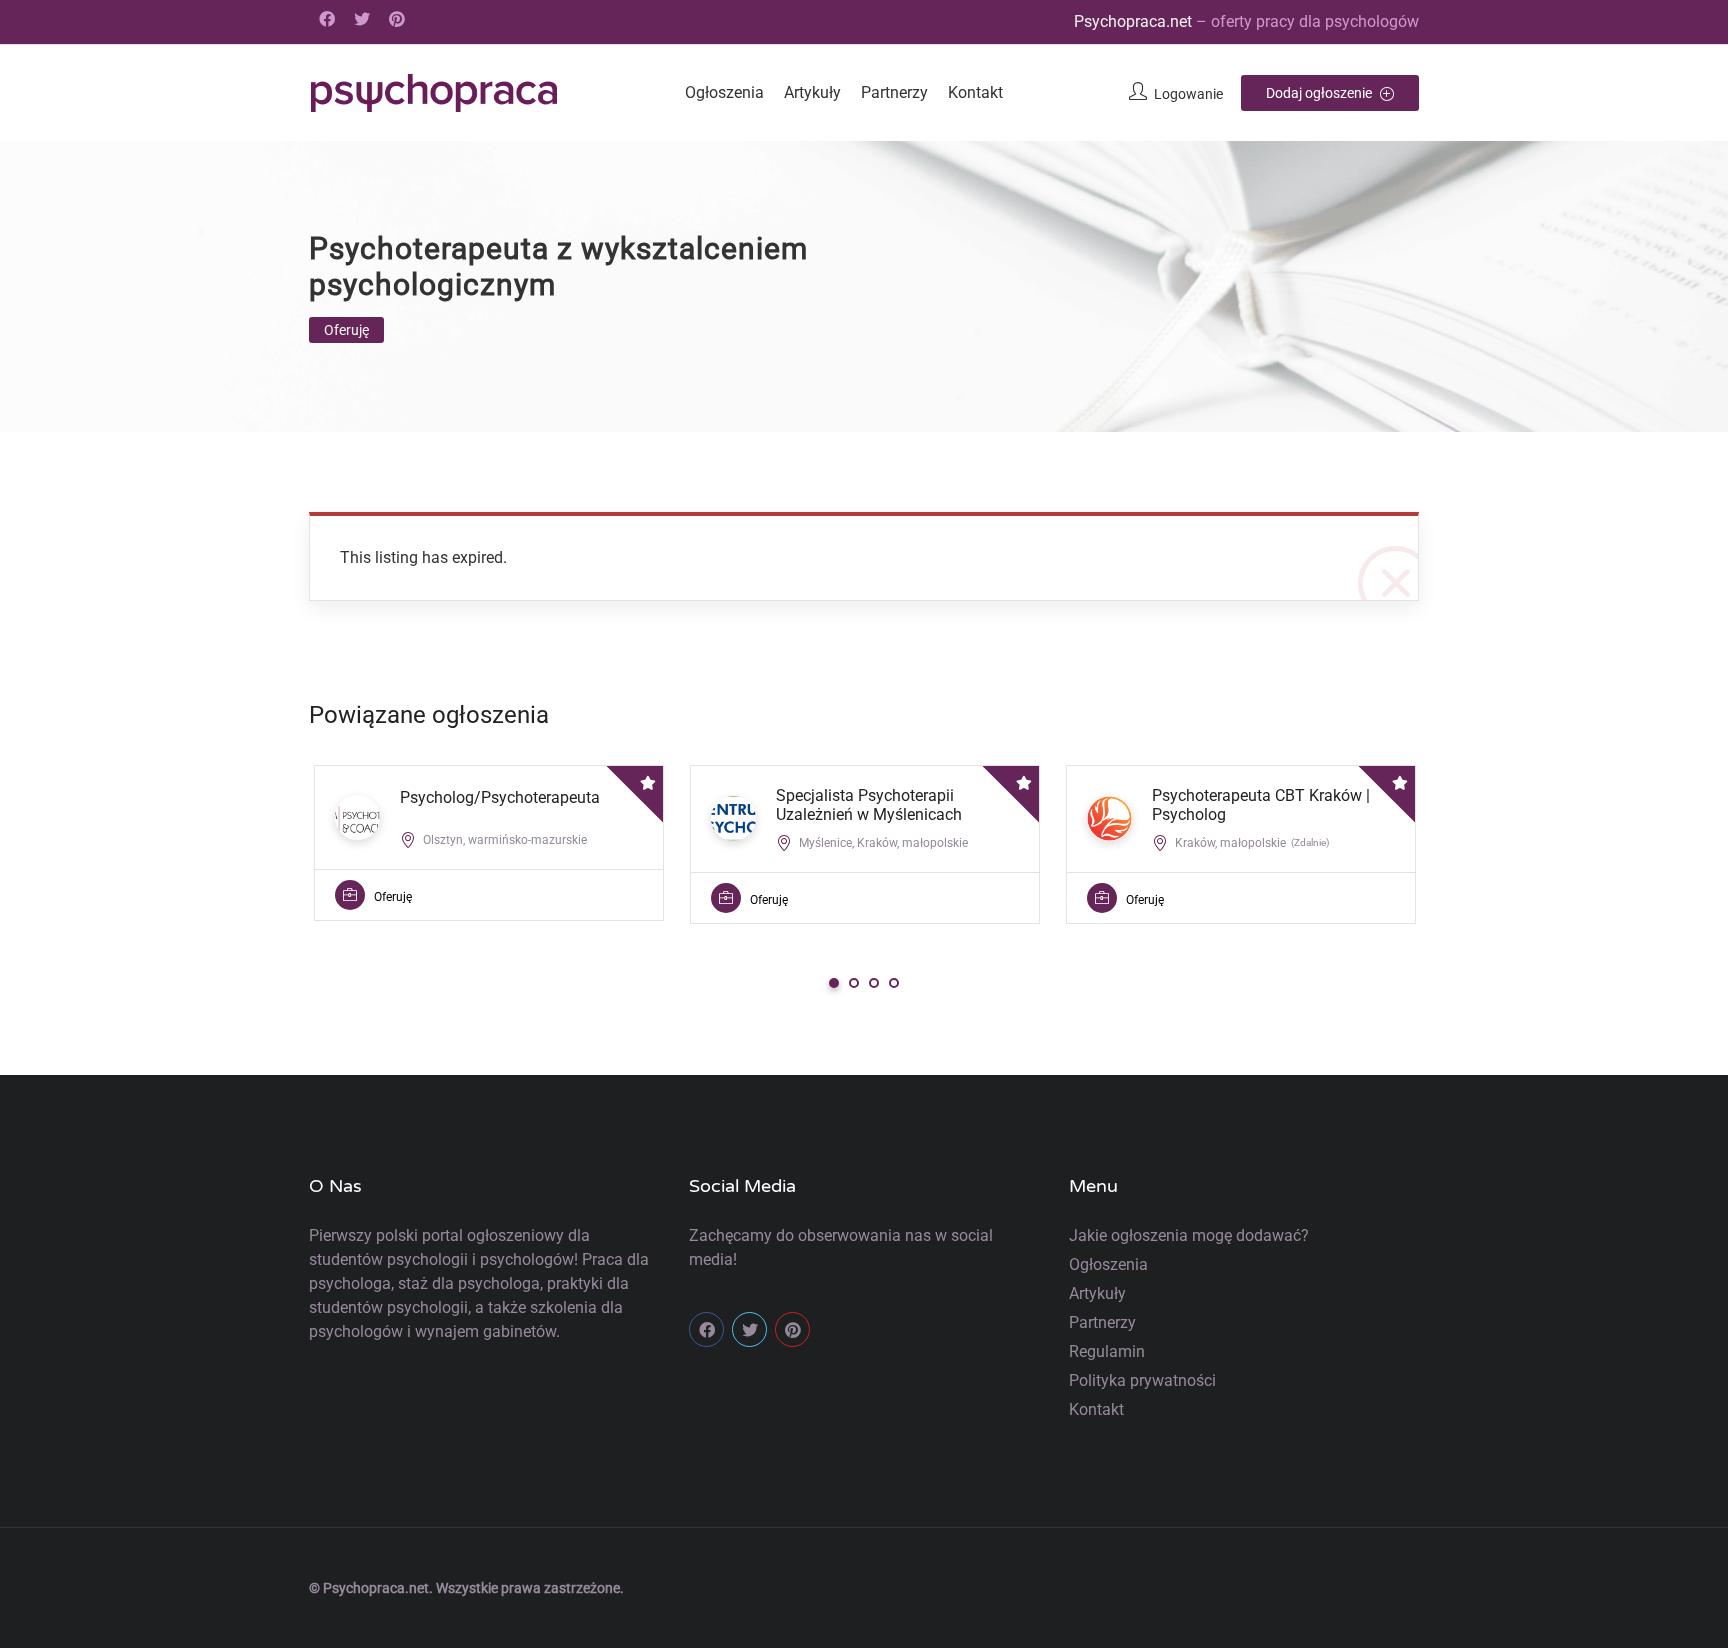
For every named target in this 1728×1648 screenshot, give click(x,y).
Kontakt (975, 92)
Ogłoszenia (724, 92)
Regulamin (1107, 1351)
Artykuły (812, 92)
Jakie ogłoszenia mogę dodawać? (1189, 1235)
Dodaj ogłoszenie (1320, 93)
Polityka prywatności (1142, 1380)
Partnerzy (894, 92)
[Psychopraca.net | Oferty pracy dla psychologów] (434, 93)
